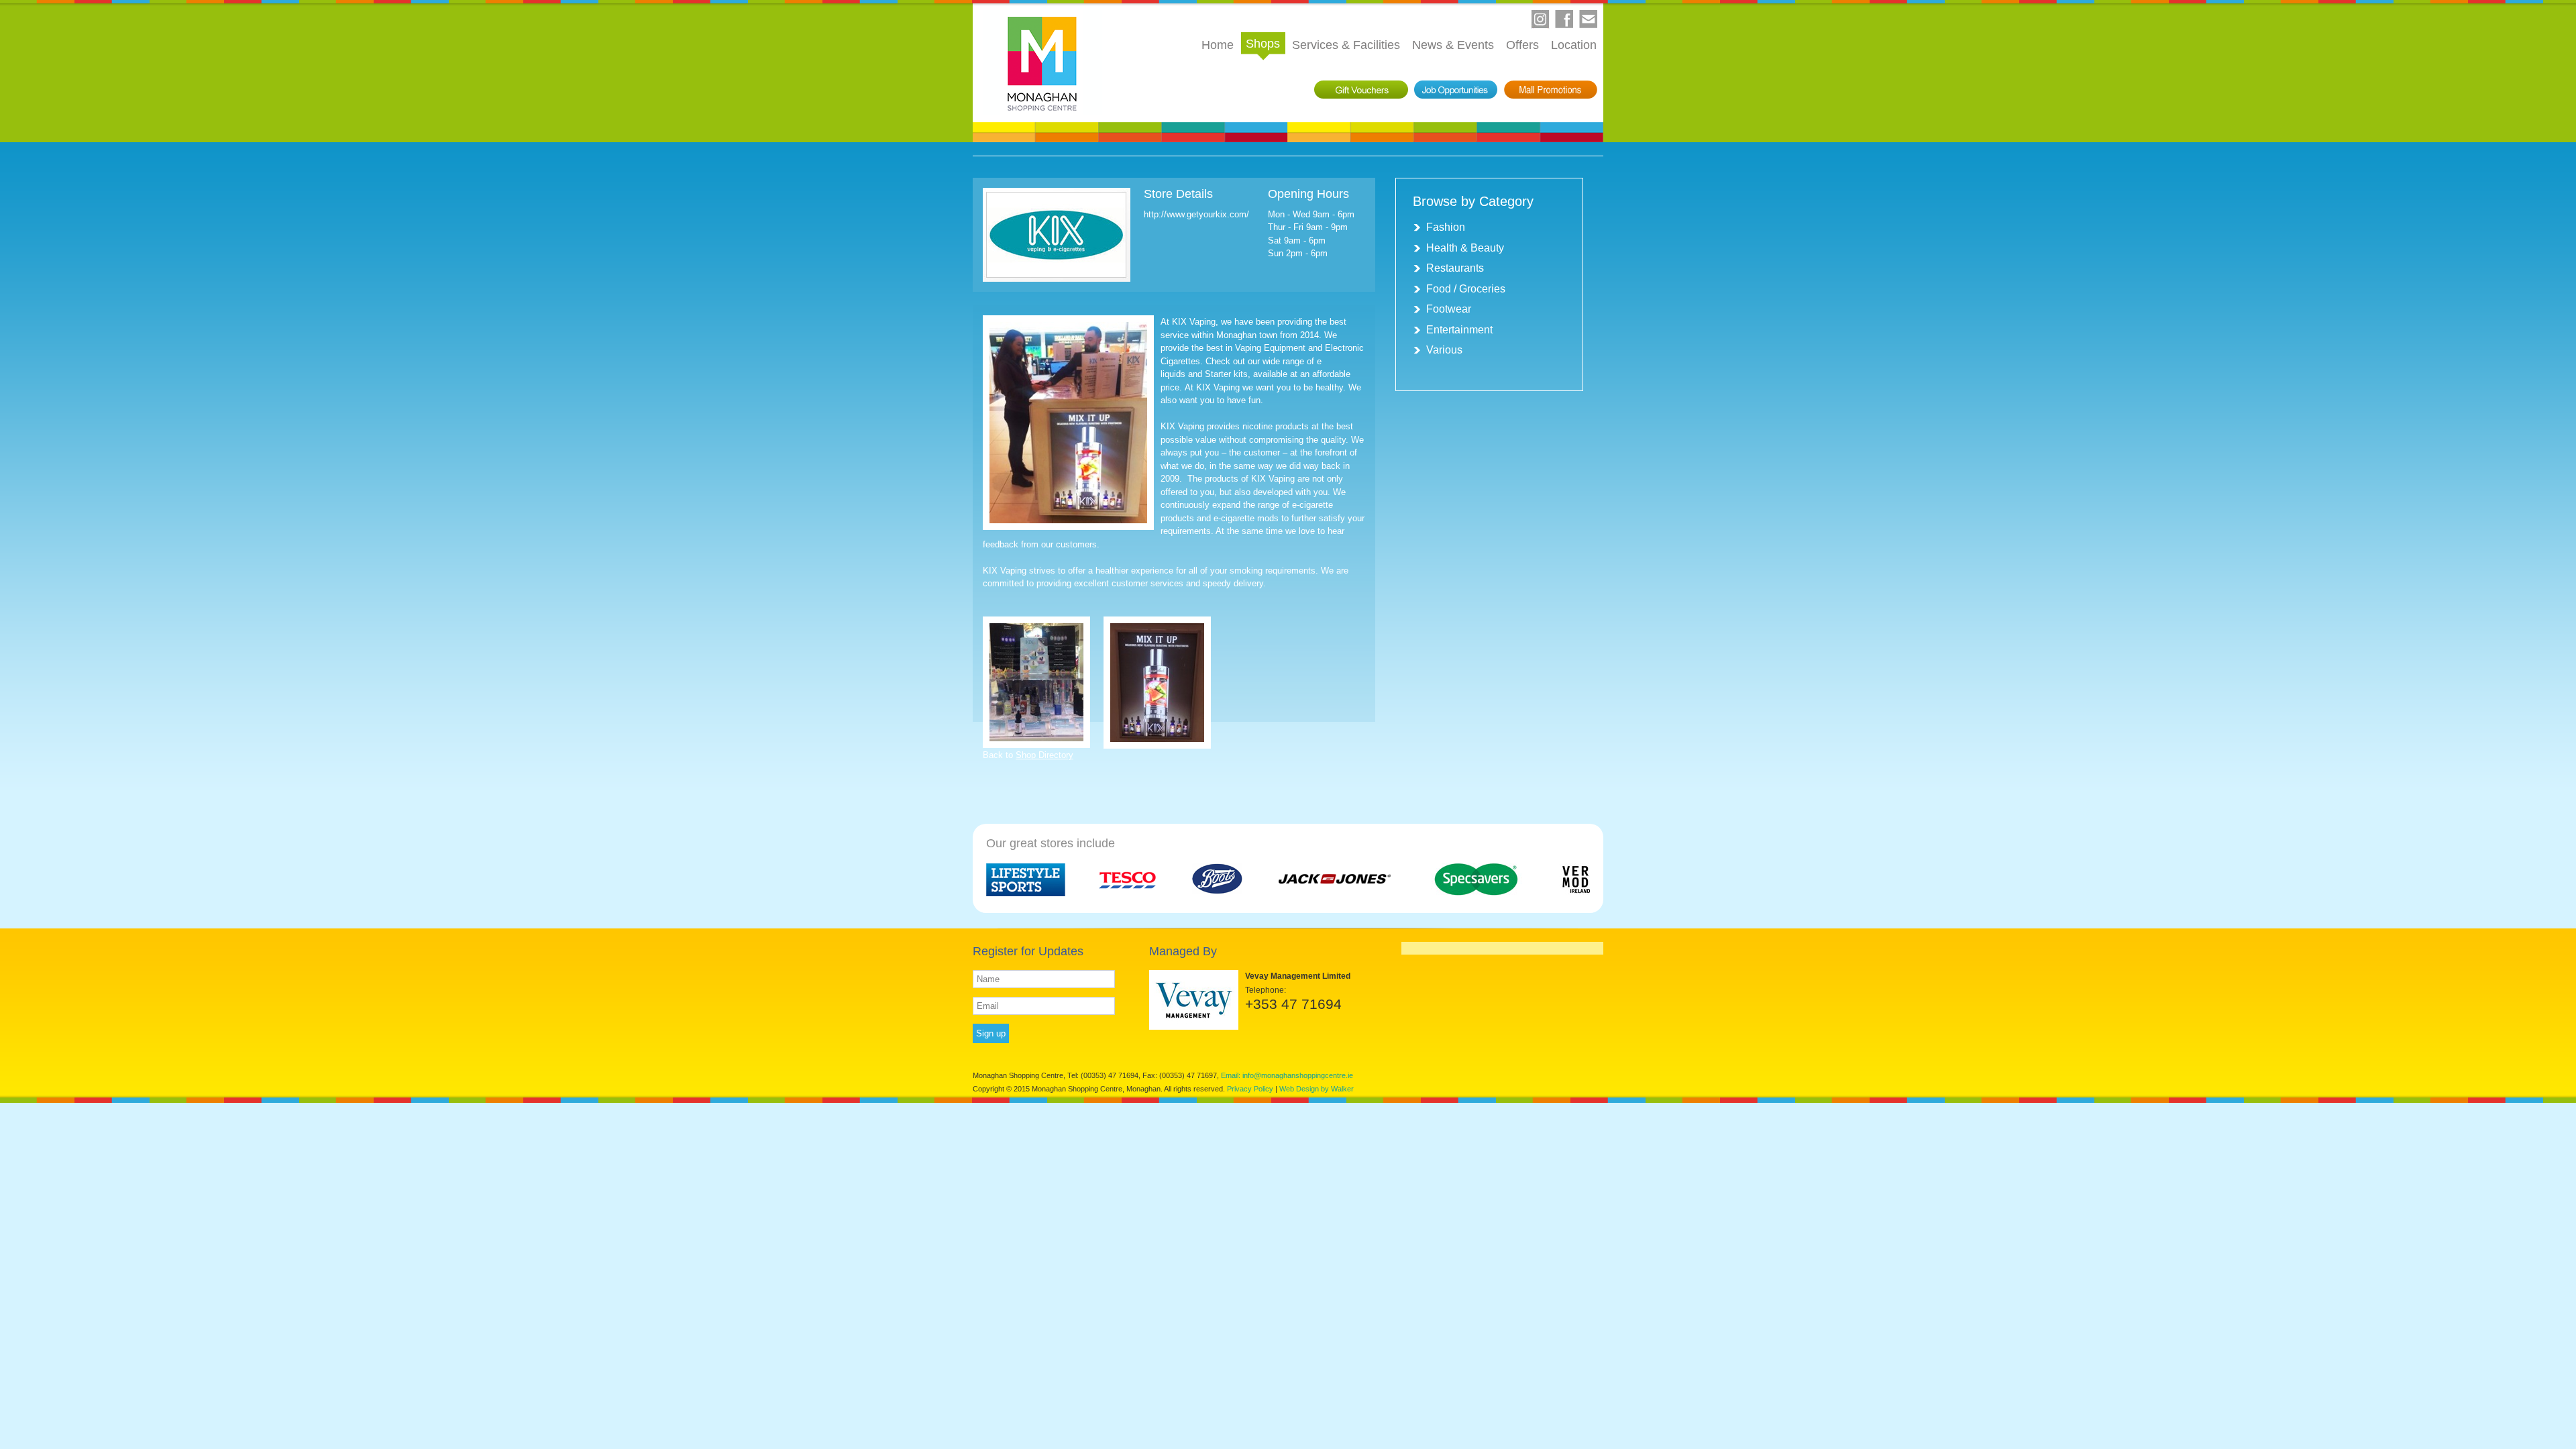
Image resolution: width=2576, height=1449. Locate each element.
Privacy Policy (1250, 1089)
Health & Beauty (1465, 248)
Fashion (1446, 227)
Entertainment (1459, 330)
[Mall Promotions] (1551, 90)
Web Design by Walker (1317, 1089)
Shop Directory (1044, 755)
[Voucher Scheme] (1361, 90)
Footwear (1449, 309)
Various (1444, 350)
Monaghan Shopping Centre (1042, 63)
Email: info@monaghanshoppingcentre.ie (1287, 1075)
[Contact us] (1589, 19)
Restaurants (1455, 268)
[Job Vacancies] (1456, 90)
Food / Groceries (1466, 289)
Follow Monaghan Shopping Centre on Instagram (1540, 19)
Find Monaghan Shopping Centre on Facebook (1564, 19)
